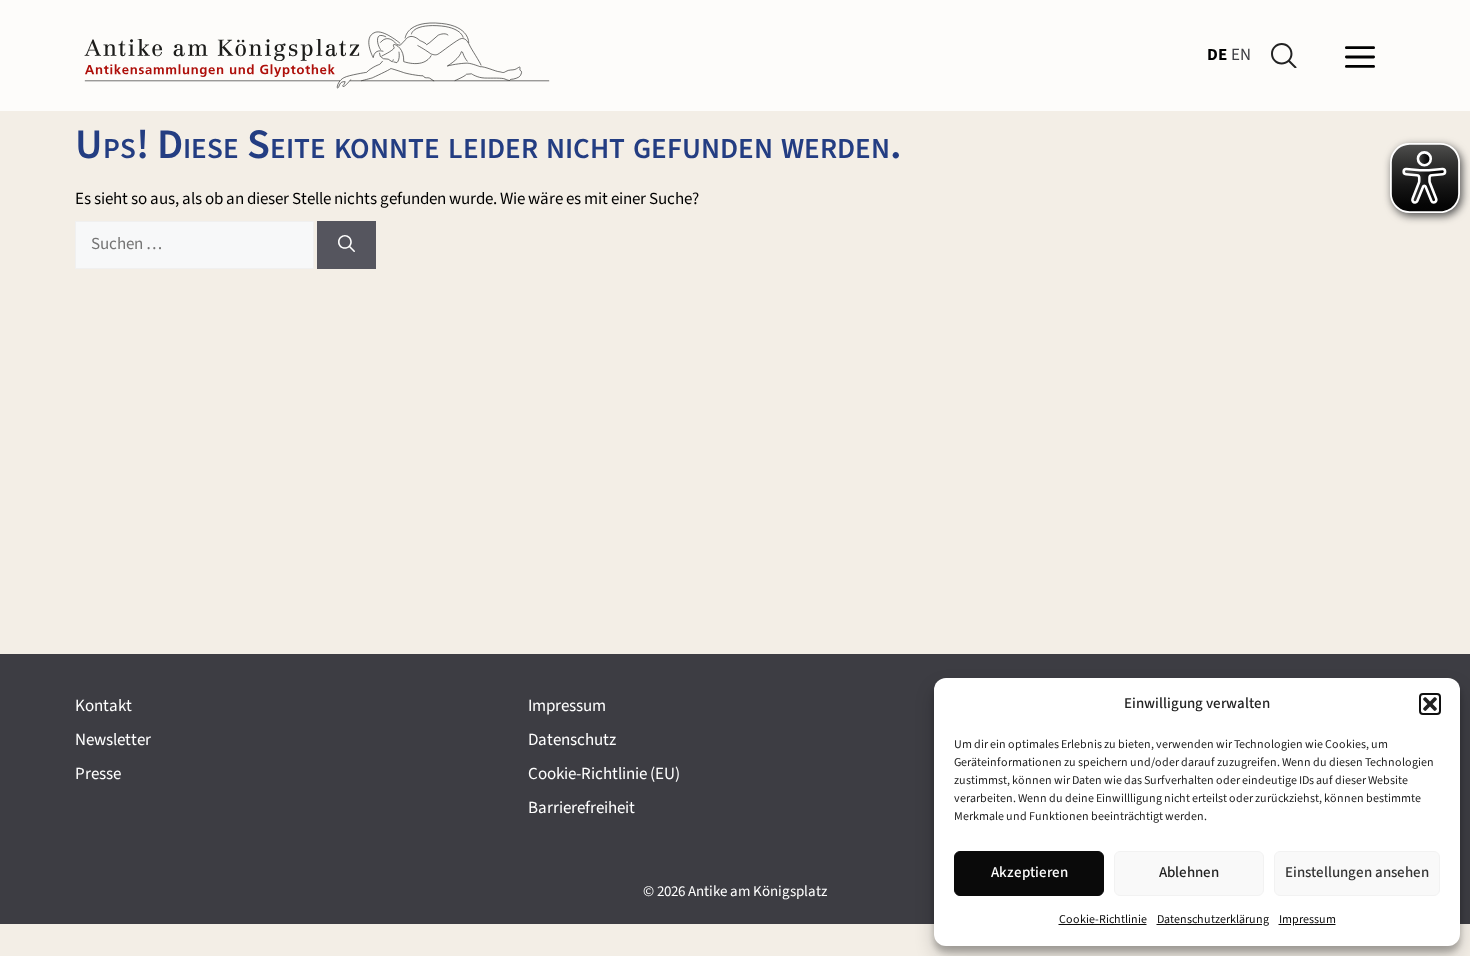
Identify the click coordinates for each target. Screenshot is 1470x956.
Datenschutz (572, 740)
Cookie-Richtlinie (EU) (604, 774)
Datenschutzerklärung (1213, 919)
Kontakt (103, 706)
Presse (98, 774)
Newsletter (113, 740)
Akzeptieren (1029, 872)
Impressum (1307, 919)
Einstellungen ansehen (1357, 872)
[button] (1430, 704)
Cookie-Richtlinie (1103, 919)
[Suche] (1288, 56)
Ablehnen (1189, 872)
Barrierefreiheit (581, 808)
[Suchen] (346, 245)
